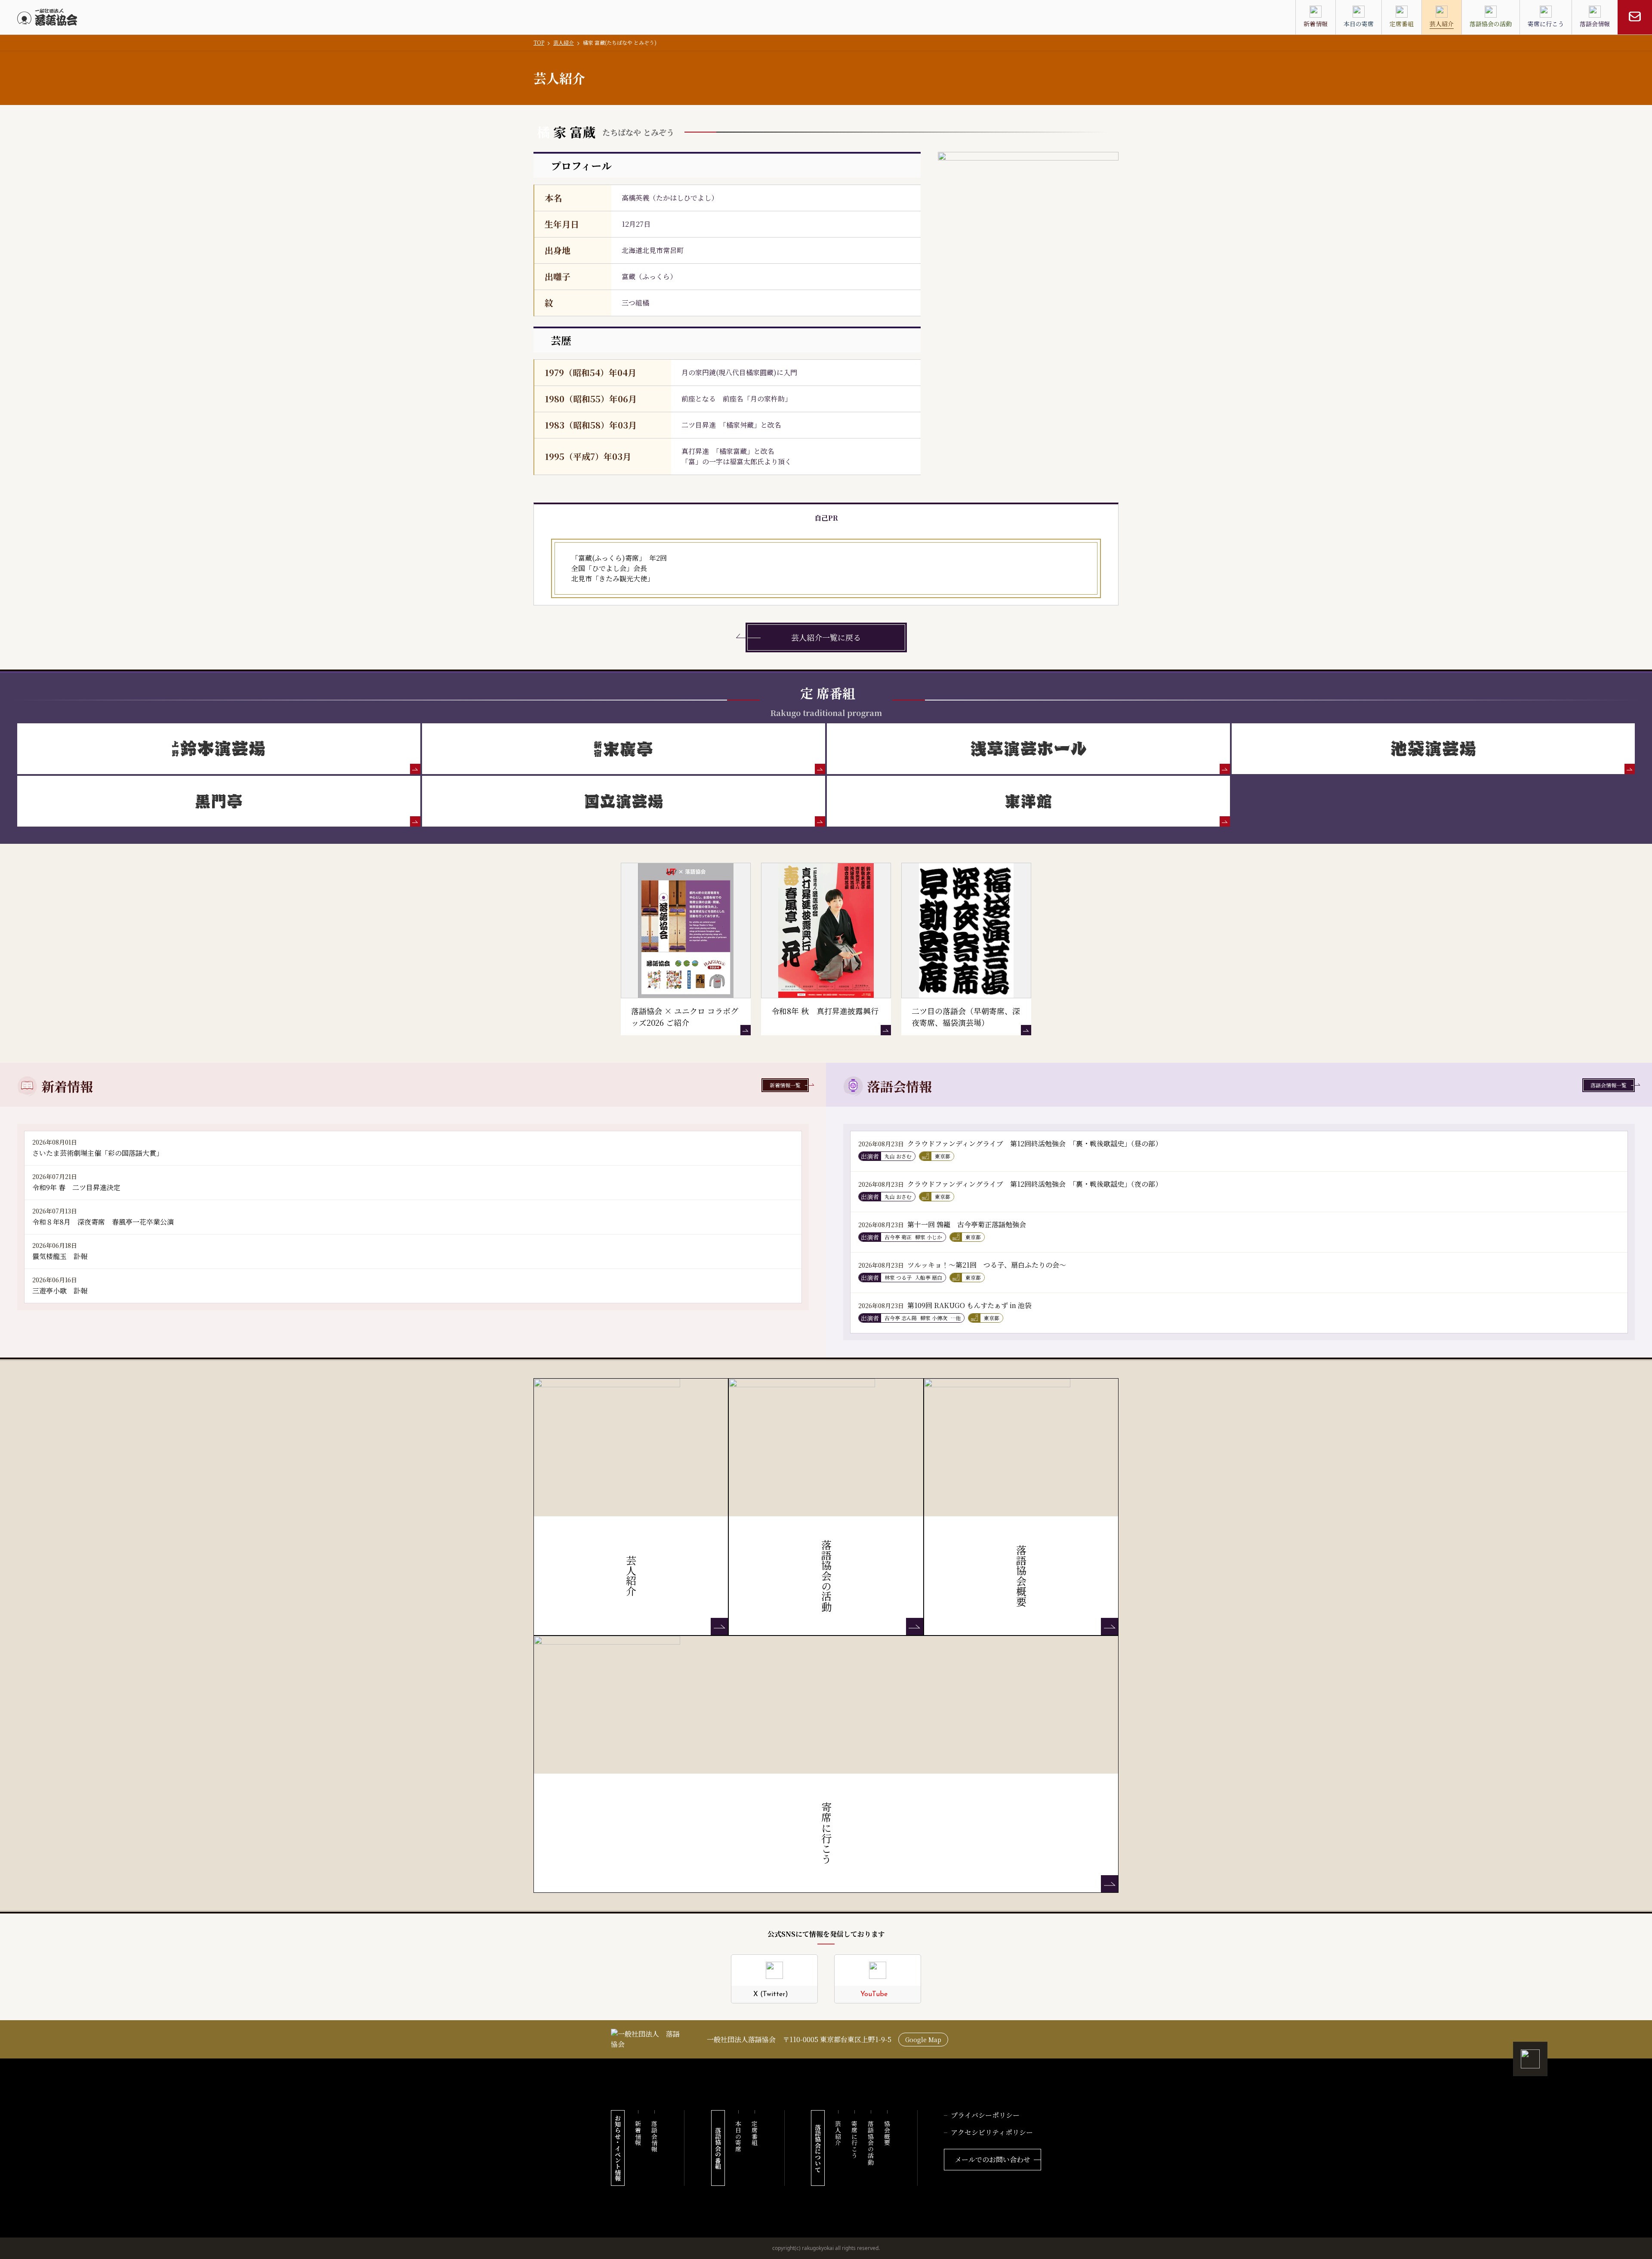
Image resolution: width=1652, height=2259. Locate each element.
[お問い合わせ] (1635, 17)
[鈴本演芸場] (219, 749)
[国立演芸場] (624, 801)
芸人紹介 (564, 42)
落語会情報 (654, 2136)
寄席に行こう (854, 2140)
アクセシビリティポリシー (992, 2132)
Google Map (923, 2040)
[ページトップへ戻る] (1530, 2059)
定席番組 (755, 2133)
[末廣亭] (624, 749)
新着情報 (638, 2133)
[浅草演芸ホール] (1028, 749)
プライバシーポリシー (985, 2115)
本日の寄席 (738, 2136)
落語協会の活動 (871, 2143)
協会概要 (887, 2133)
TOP (539, 42)
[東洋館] (1028, 801)
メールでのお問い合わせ (992, 2159)
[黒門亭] (219, 801)
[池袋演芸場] (1433, 749)
